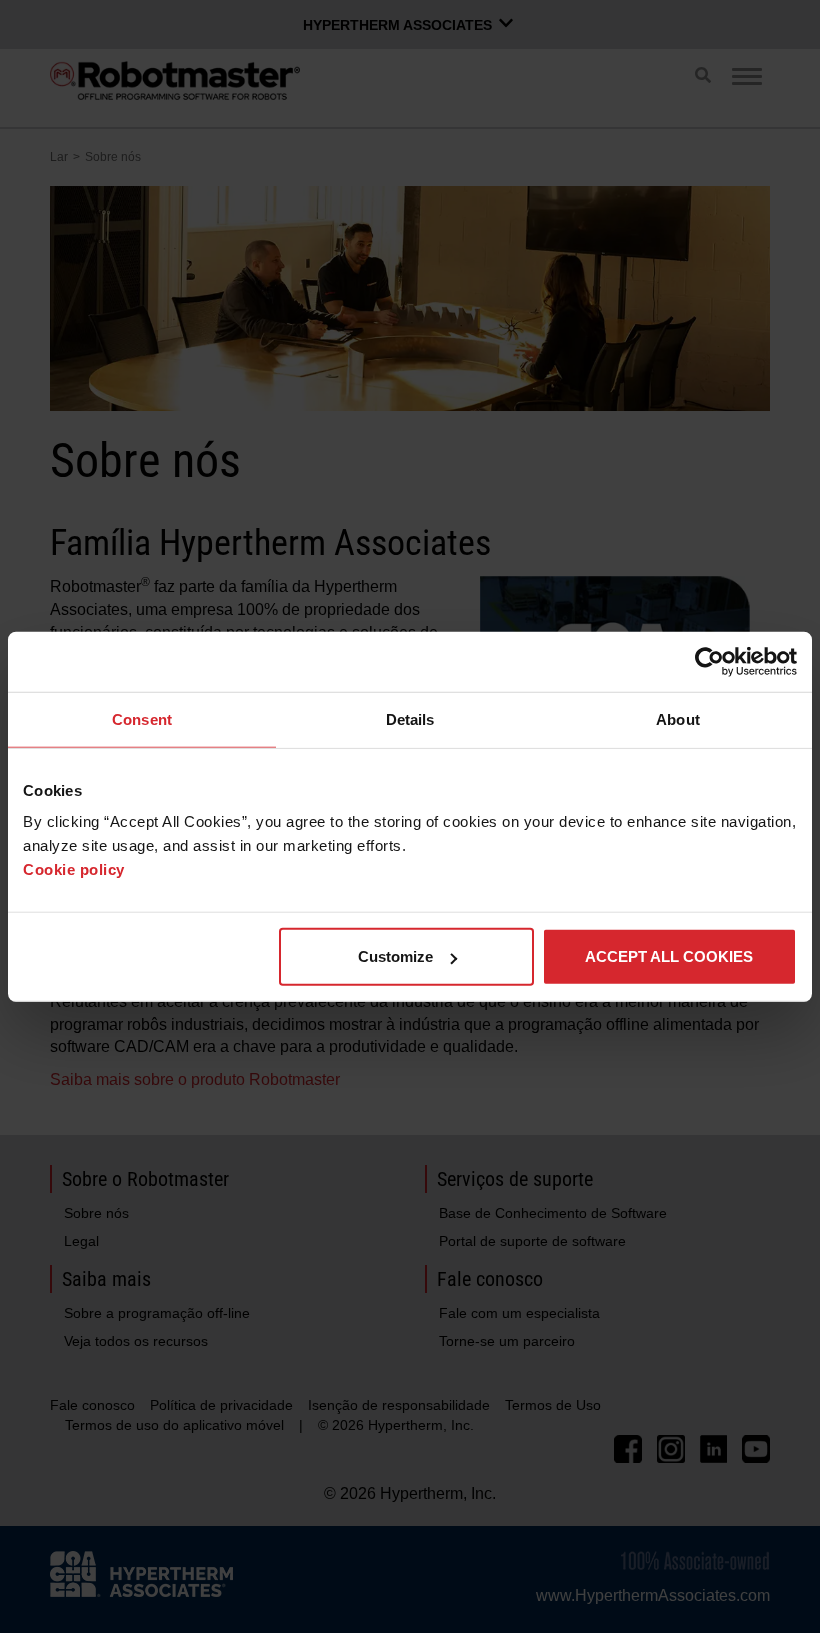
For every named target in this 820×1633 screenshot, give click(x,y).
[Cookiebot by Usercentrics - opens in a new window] (709, 661)
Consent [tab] (142, 718)
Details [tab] (410, 718)
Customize (395, 956)
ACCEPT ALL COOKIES (669, 956)
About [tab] (678, 718)
